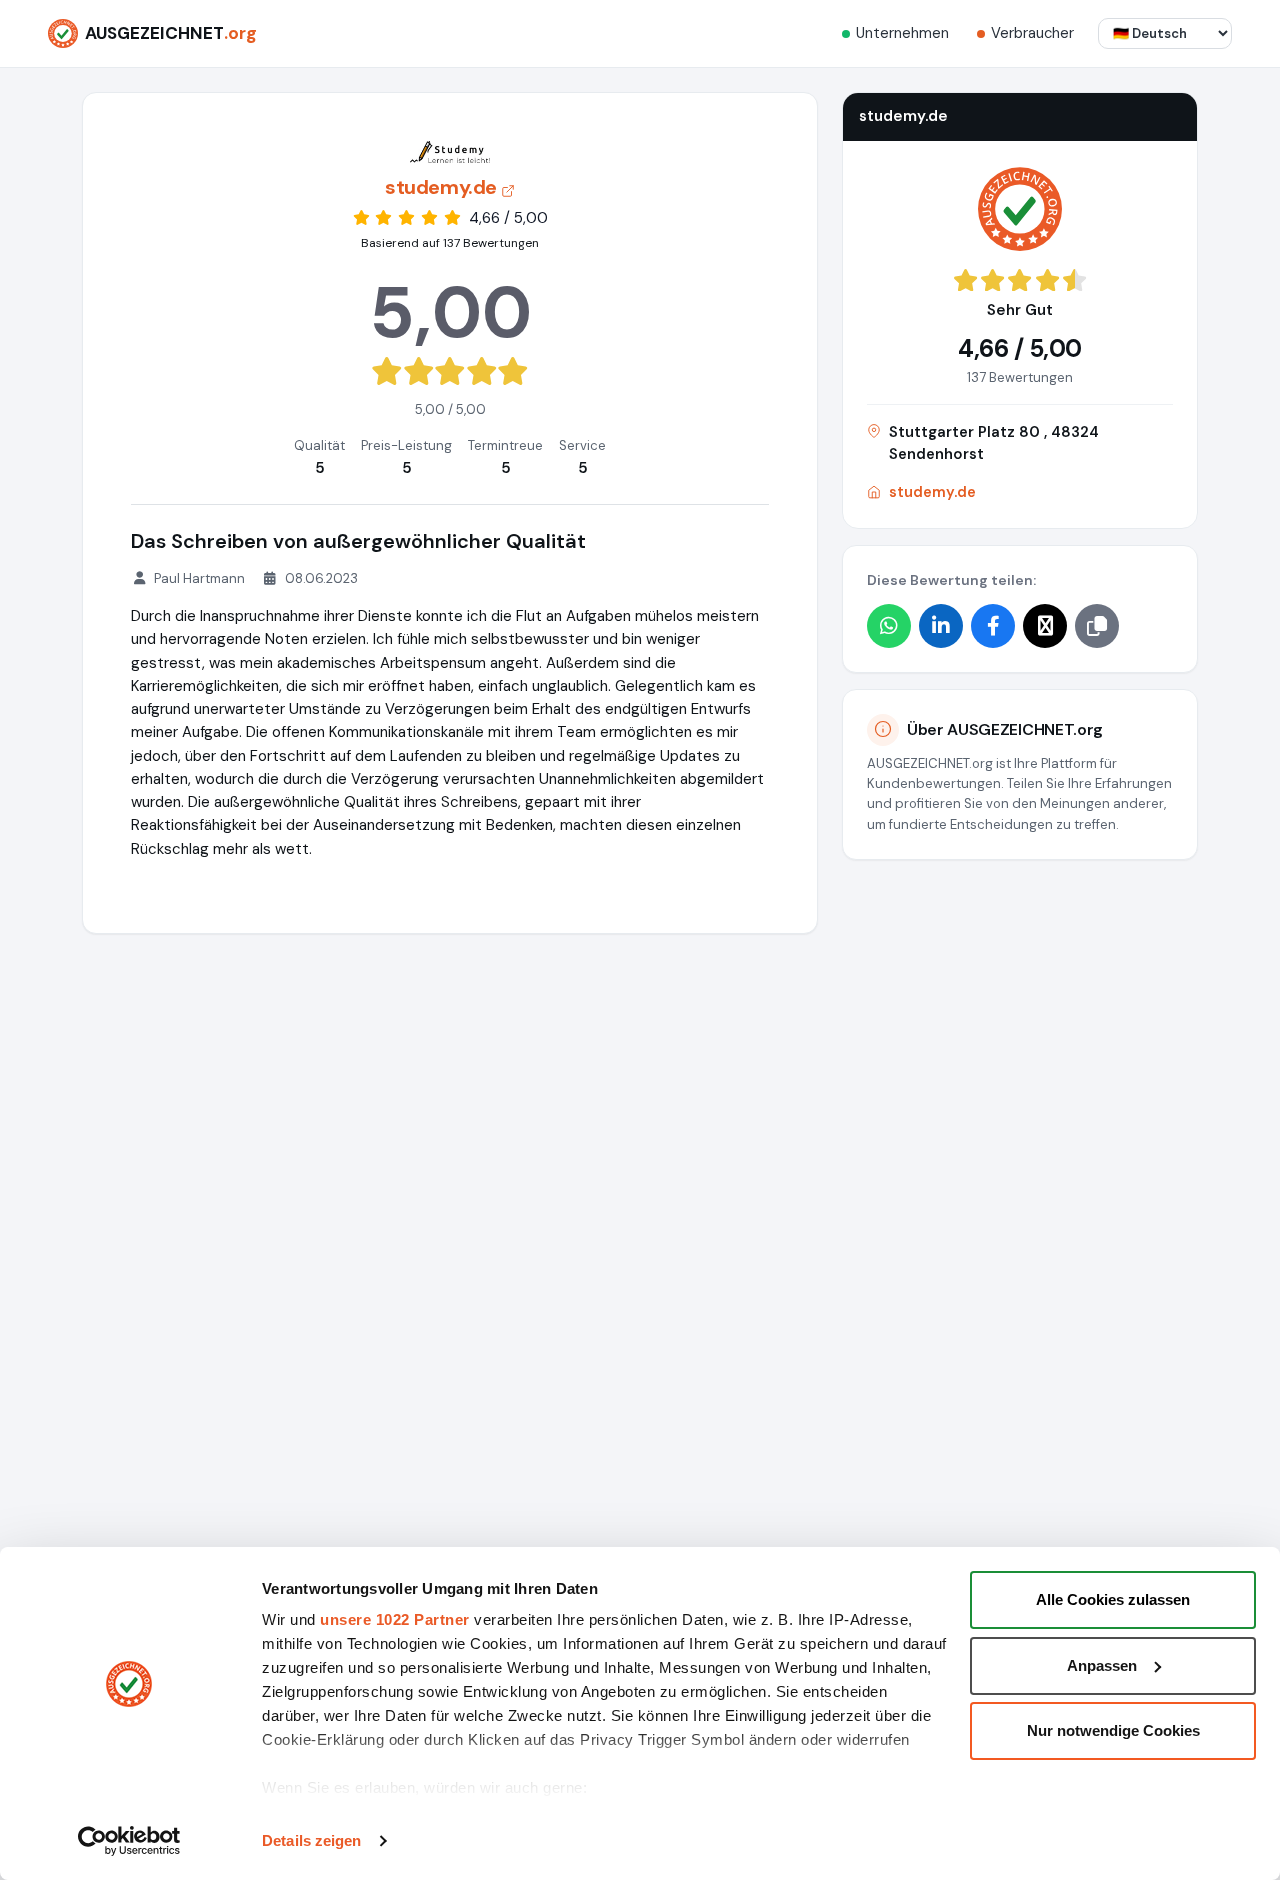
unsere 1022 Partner (395, 1619)
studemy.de (932, 492)
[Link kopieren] (1097, 625)
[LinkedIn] (941, 625)
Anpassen (1102, 1665)
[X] (1045, 625)
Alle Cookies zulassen (1113, 1599)
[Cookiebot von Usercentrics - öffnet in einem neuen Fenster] (129, 1841)
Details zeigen (311, 1840)
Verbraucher (1032, 33)
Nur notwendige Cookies (1113, 1730)
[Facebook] (993, 625)
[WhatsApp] (889, 625)
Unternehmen (902, 33)
